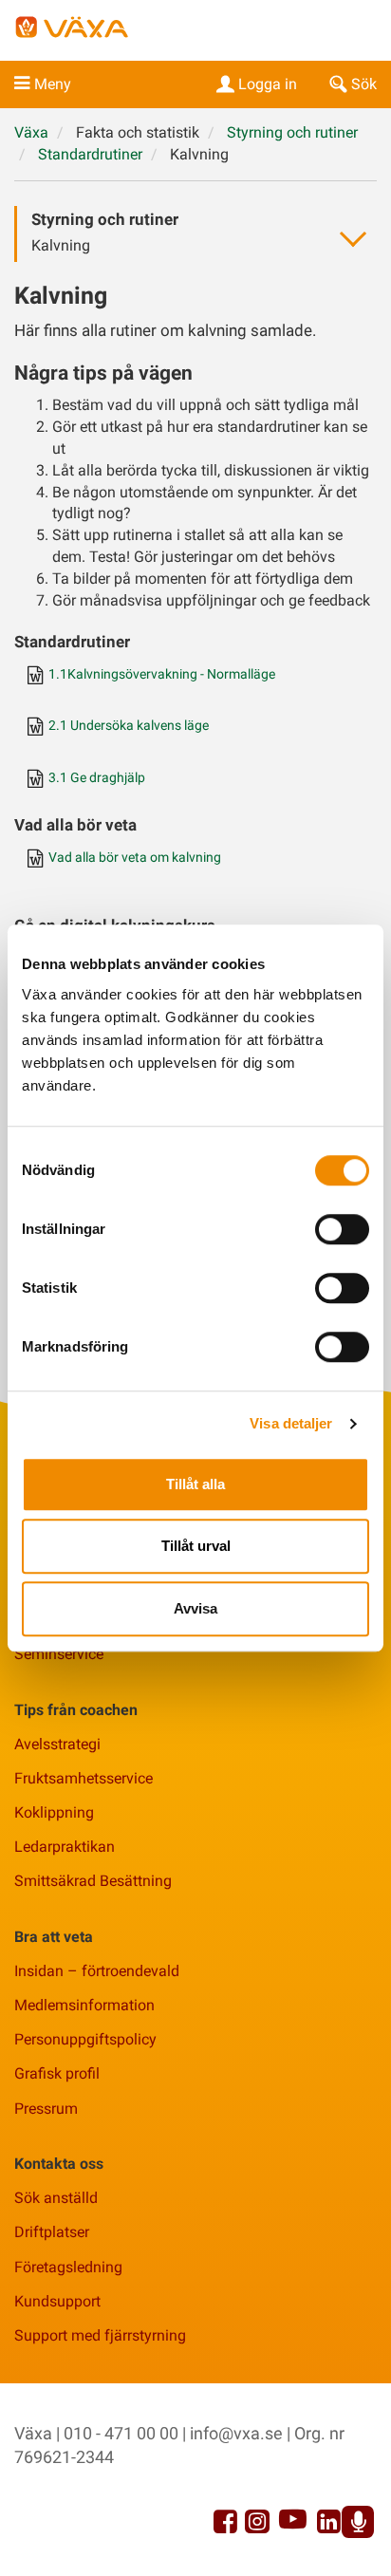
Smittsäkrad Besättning (93, 1881)
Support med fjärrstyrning (100, 2335)
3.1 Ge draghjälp (97, 778)
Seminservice (59, 1654)
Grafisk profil (57, 2073)
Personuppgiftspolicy (85, 2039)
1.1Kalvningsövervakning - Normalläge (162, 674)
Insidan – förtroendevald (97, 1971)
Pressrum (46, 2109)
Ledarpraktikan (65, 1847)
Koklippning (54, 1812)
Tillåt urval (196, 1546)
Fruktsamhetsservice (84, 1778)
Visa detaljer (291, 1423)
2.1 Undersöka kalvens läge (129, 726)
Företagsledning (68, 2267)
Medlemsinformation (84, 2005)
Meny (53, 84)
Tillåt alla (195, 1484)
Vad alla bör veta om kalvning (135, 858)
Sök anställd (56, 2198)
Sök (364, 84)
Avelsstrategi (57, 1744)
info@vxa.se (236, 2433)
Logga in (268, 84)
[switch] (342, 1229)
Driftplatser (52, 2232)
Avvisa (195, 1608)
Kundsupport (57, 2301)
